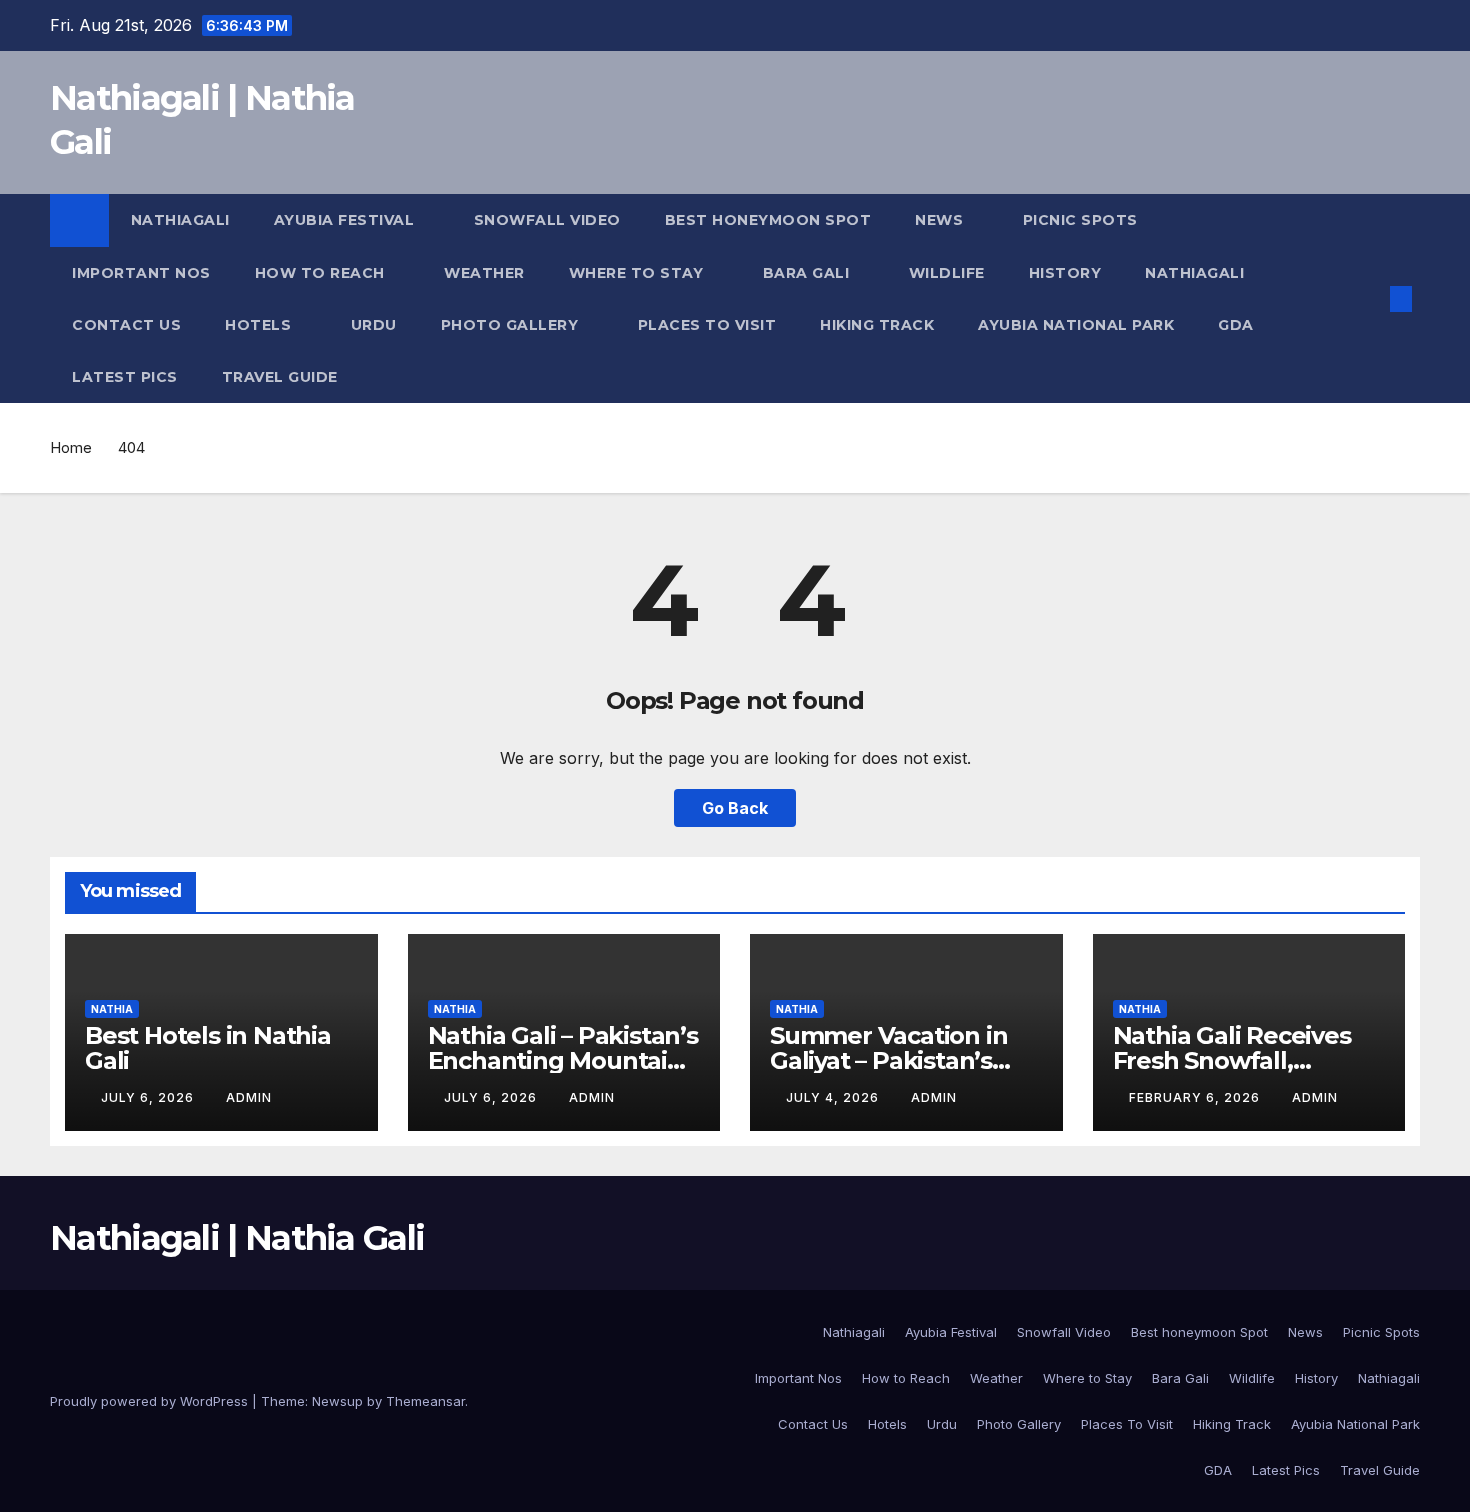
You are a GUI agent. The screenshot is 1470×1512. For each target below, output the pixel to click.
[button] (1368, 299)
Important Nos (141, 273)
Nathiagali (180, 220)
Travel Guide (280, 377)
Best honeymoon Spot (768, 220)
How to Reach (322, 273)
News (941, 220)
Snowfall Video (547, 220)
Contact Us (126, 325)
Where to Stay (638, 273)
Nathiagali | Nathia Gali (237, 1238)
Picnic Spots (1083, 220)
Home (71, 447)
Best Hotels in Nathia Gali (208, 1048)
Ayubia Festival (346, 220)
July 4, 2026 (834, 1097)
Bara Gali (808, 273)
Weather (484, 273)
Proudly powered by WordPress (151, 1401)
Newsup (337, 1401)
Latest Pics (125, 377)
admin (249, 1097)
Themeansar (425, 1401)
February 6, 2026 (1196, 1097)
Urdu (374, 325)
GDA (1236, 325)
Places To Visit (707, 325)
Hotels (260, 325)
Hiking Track (877, 325)
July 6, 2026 (149, 1097)
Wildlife (947, 273)
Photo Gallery (512, 325)
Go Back (735, 808)
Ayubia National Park (1076, 325)
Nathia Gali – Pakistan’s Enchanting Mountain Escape (563, 1060)
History (1065, 273)
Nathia (112, 1009)
